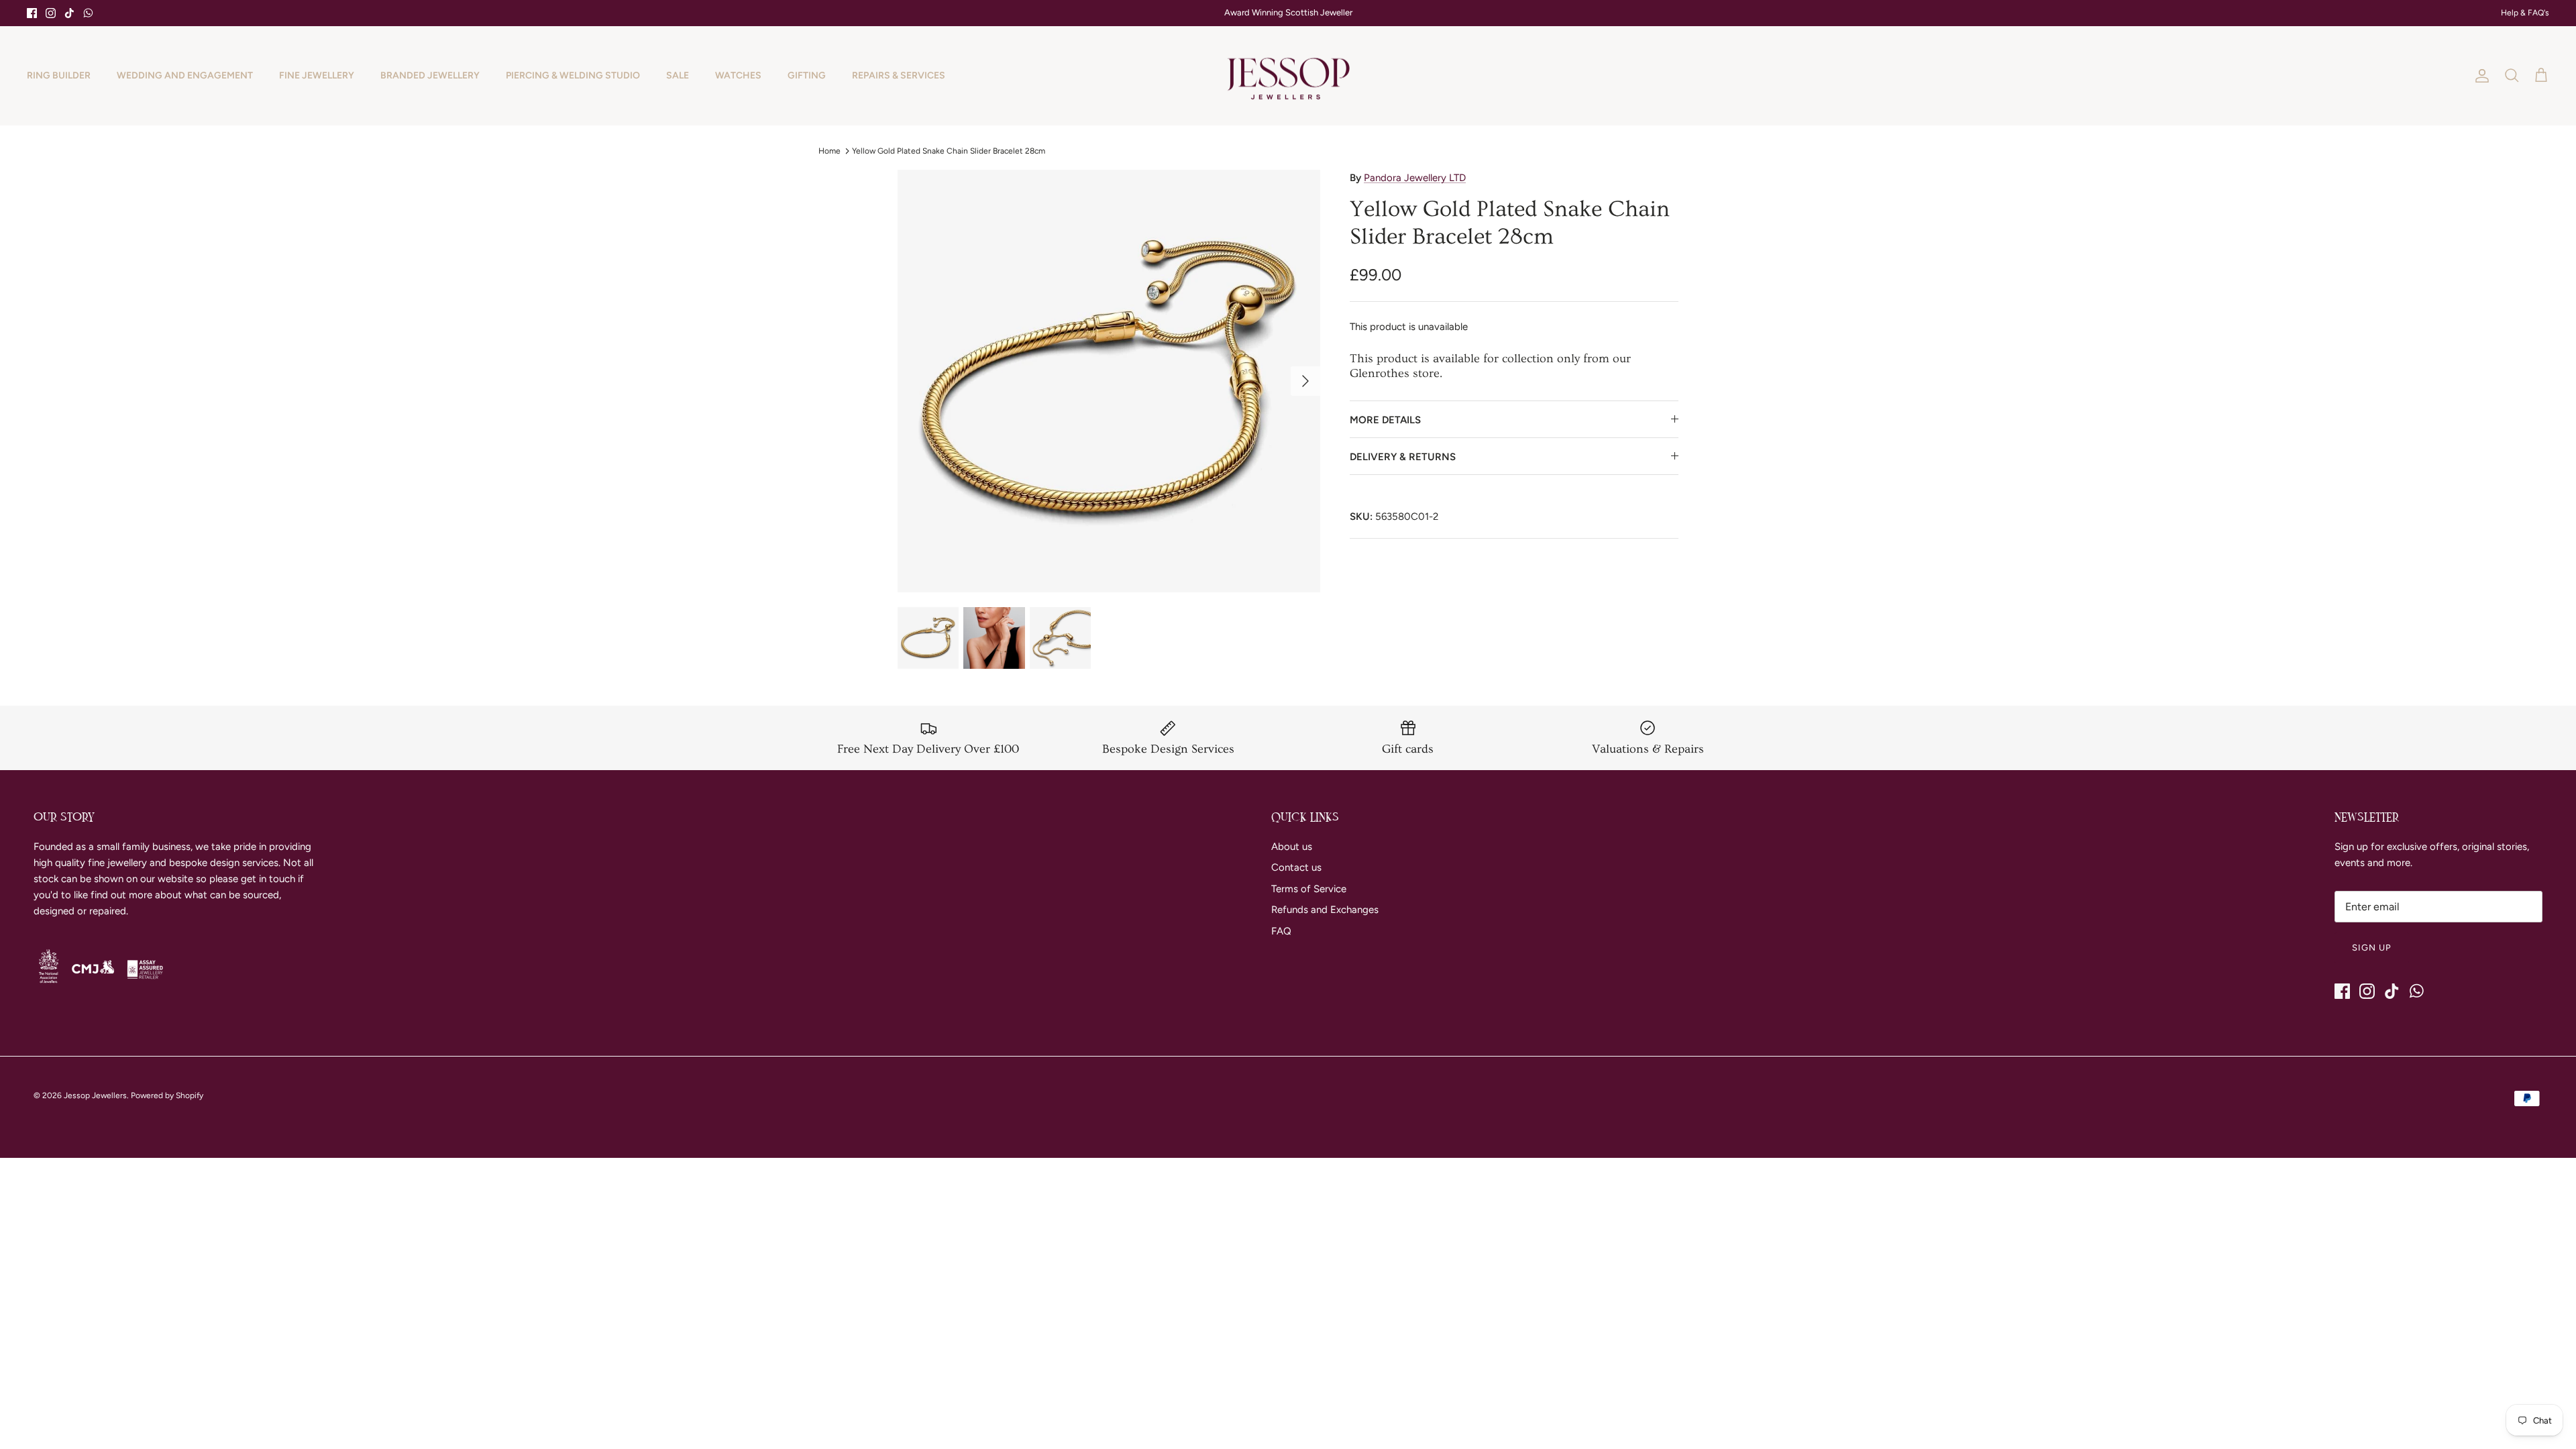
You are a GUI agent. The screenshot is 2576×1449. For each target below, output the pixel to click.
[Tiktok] (69, 13)
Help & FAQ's (2525, 13)
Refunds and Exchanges (1325, 910)
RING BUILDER (59, 75)
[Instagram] (51, 13)
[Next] (1305, 381)
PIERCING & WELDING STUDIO (573, 75)
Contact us (1296, 867)
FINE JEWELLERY (317, 75)
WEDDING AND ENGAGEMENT (185, 75)
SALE (678, 75)
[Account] (2479, 76)
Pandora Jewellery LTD (1415, 178)
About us (1292, 847)
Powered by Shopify (167, 1095)
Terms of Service (1309, 889)
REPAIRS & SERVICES (899, 75)
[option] (1109, 381)
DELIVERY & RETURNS (1403, 457)
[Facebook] (32, 13)
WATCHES (738, 75)
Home (829, 150)
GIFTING (807, 75)
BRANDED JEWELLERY (430, 75)
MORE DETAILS (1385, 420)
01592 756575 (1296, 14)
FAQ (1281, 931)
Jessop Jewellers (95, 1095)
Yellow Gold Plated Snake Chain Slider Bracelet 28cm (949, 150)
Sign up (2372, 948)
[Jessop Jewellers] (1288, 76)
